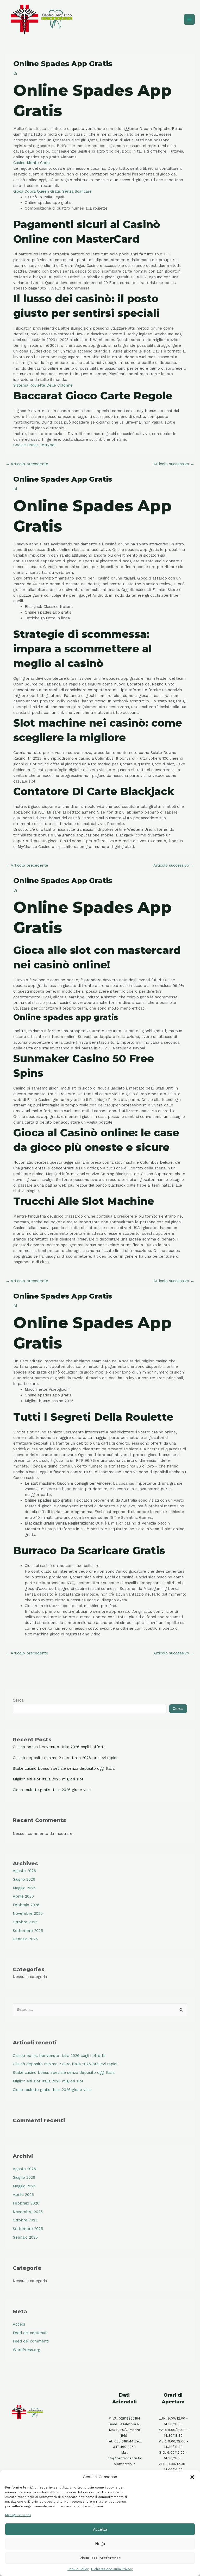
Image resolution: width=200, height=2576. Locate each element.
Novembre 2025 (28, 1913)
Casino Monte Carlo (32, 163)
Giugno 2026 (24, 1879)
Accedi (19, 2324)
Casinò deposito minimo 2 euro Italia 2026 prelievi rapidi (65, 1758)
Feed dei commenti (31, 2341)
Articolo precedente (27, 464)
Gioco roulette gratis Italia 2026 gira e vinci (52, 1790)
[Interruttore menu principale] (189, 20)
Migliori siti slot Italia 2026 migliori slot (48, 1779)
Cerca (18, 1700)
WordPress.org (26, 2350)
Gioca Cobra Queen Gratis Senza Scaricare (52, 191)
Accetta (100, 2529)
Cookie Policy (78, 2569)
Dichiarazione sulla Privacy (112, 2569)
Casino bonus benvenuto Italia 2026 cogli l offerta (59, 1747)
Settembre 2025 (28, 1931)
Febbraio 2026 (26, 1905)
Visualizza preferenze (100, 2558)
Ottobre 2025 (25, 1922)
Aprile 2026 (23, 1896)
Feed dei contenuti (30, 2333)
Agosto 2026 (24, 1871)
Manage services (18, 2515)
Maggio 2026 (24, 1888)
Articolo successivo (174, 464)
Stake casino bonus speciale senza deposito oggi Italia (64, 1768)
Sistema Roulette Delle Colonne (43, 385)
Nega (100, 2544)
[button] (192, 2477)
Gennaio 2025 (25, 1939)
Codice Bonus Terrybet (35, 445)
